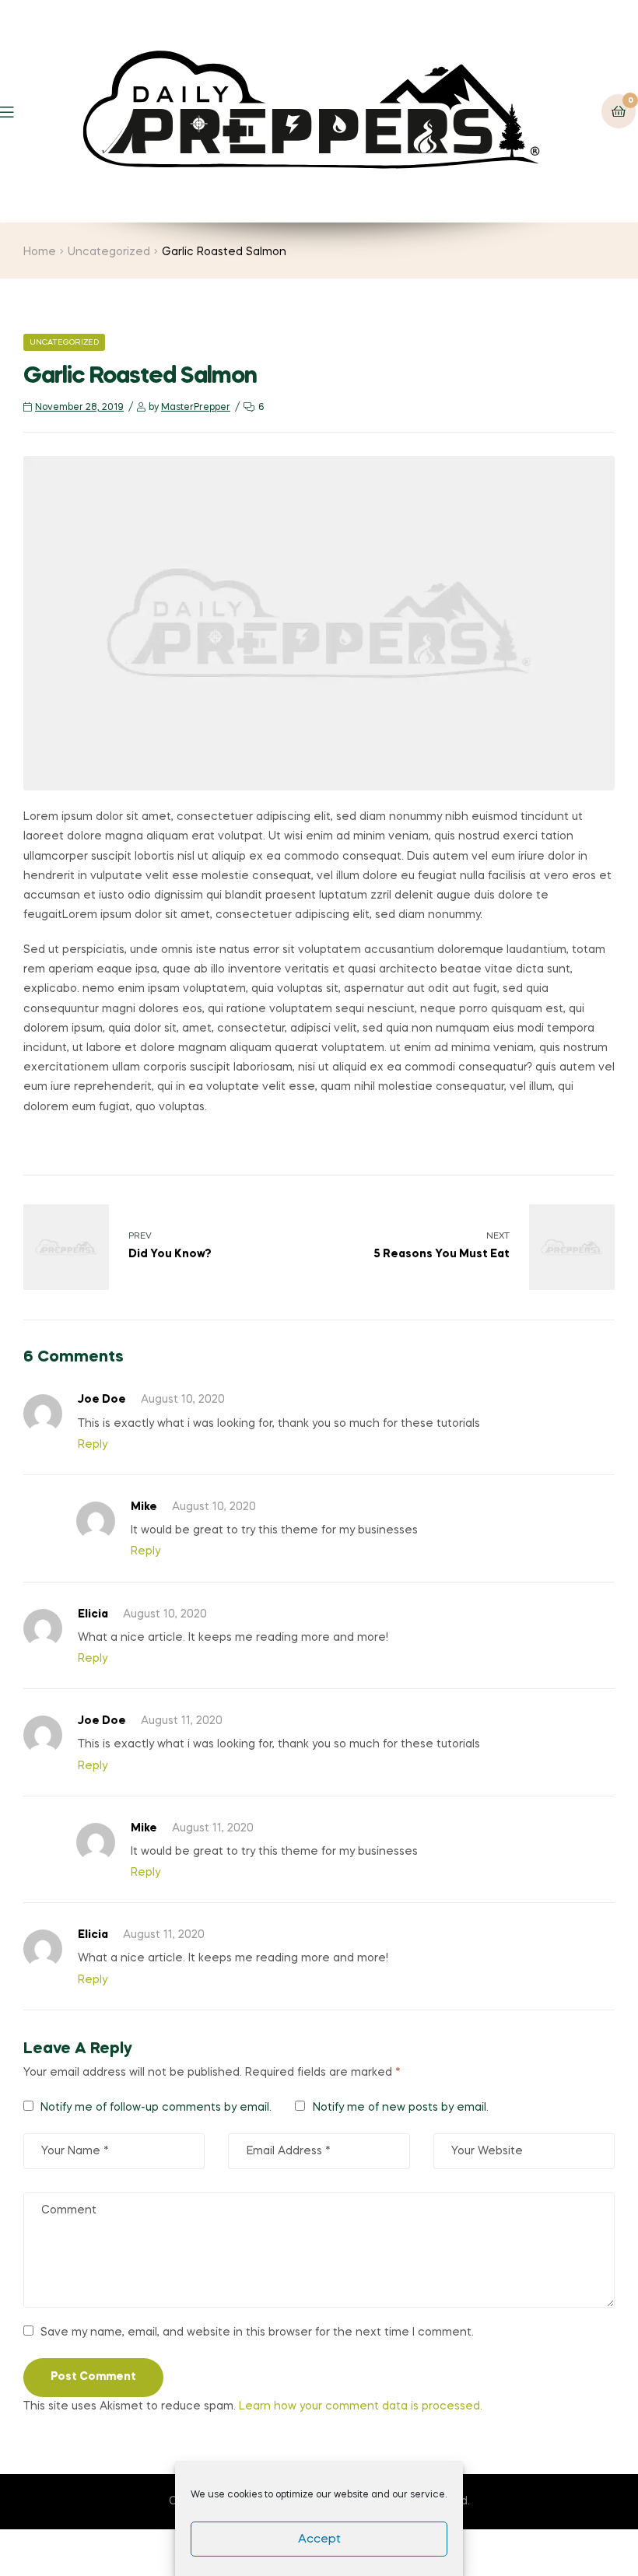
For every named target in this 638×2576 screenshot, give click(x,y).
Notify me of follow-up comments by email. (156, 2108)
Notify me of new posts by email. (401, 2108)
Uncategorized (109, 252)
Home (40, 252)
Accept (319, 2539)
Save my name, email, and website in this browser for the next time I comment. (257, 2332)
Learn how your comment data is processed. (361, 2406)
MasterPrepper (196, 408)
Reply (93, 1445)
